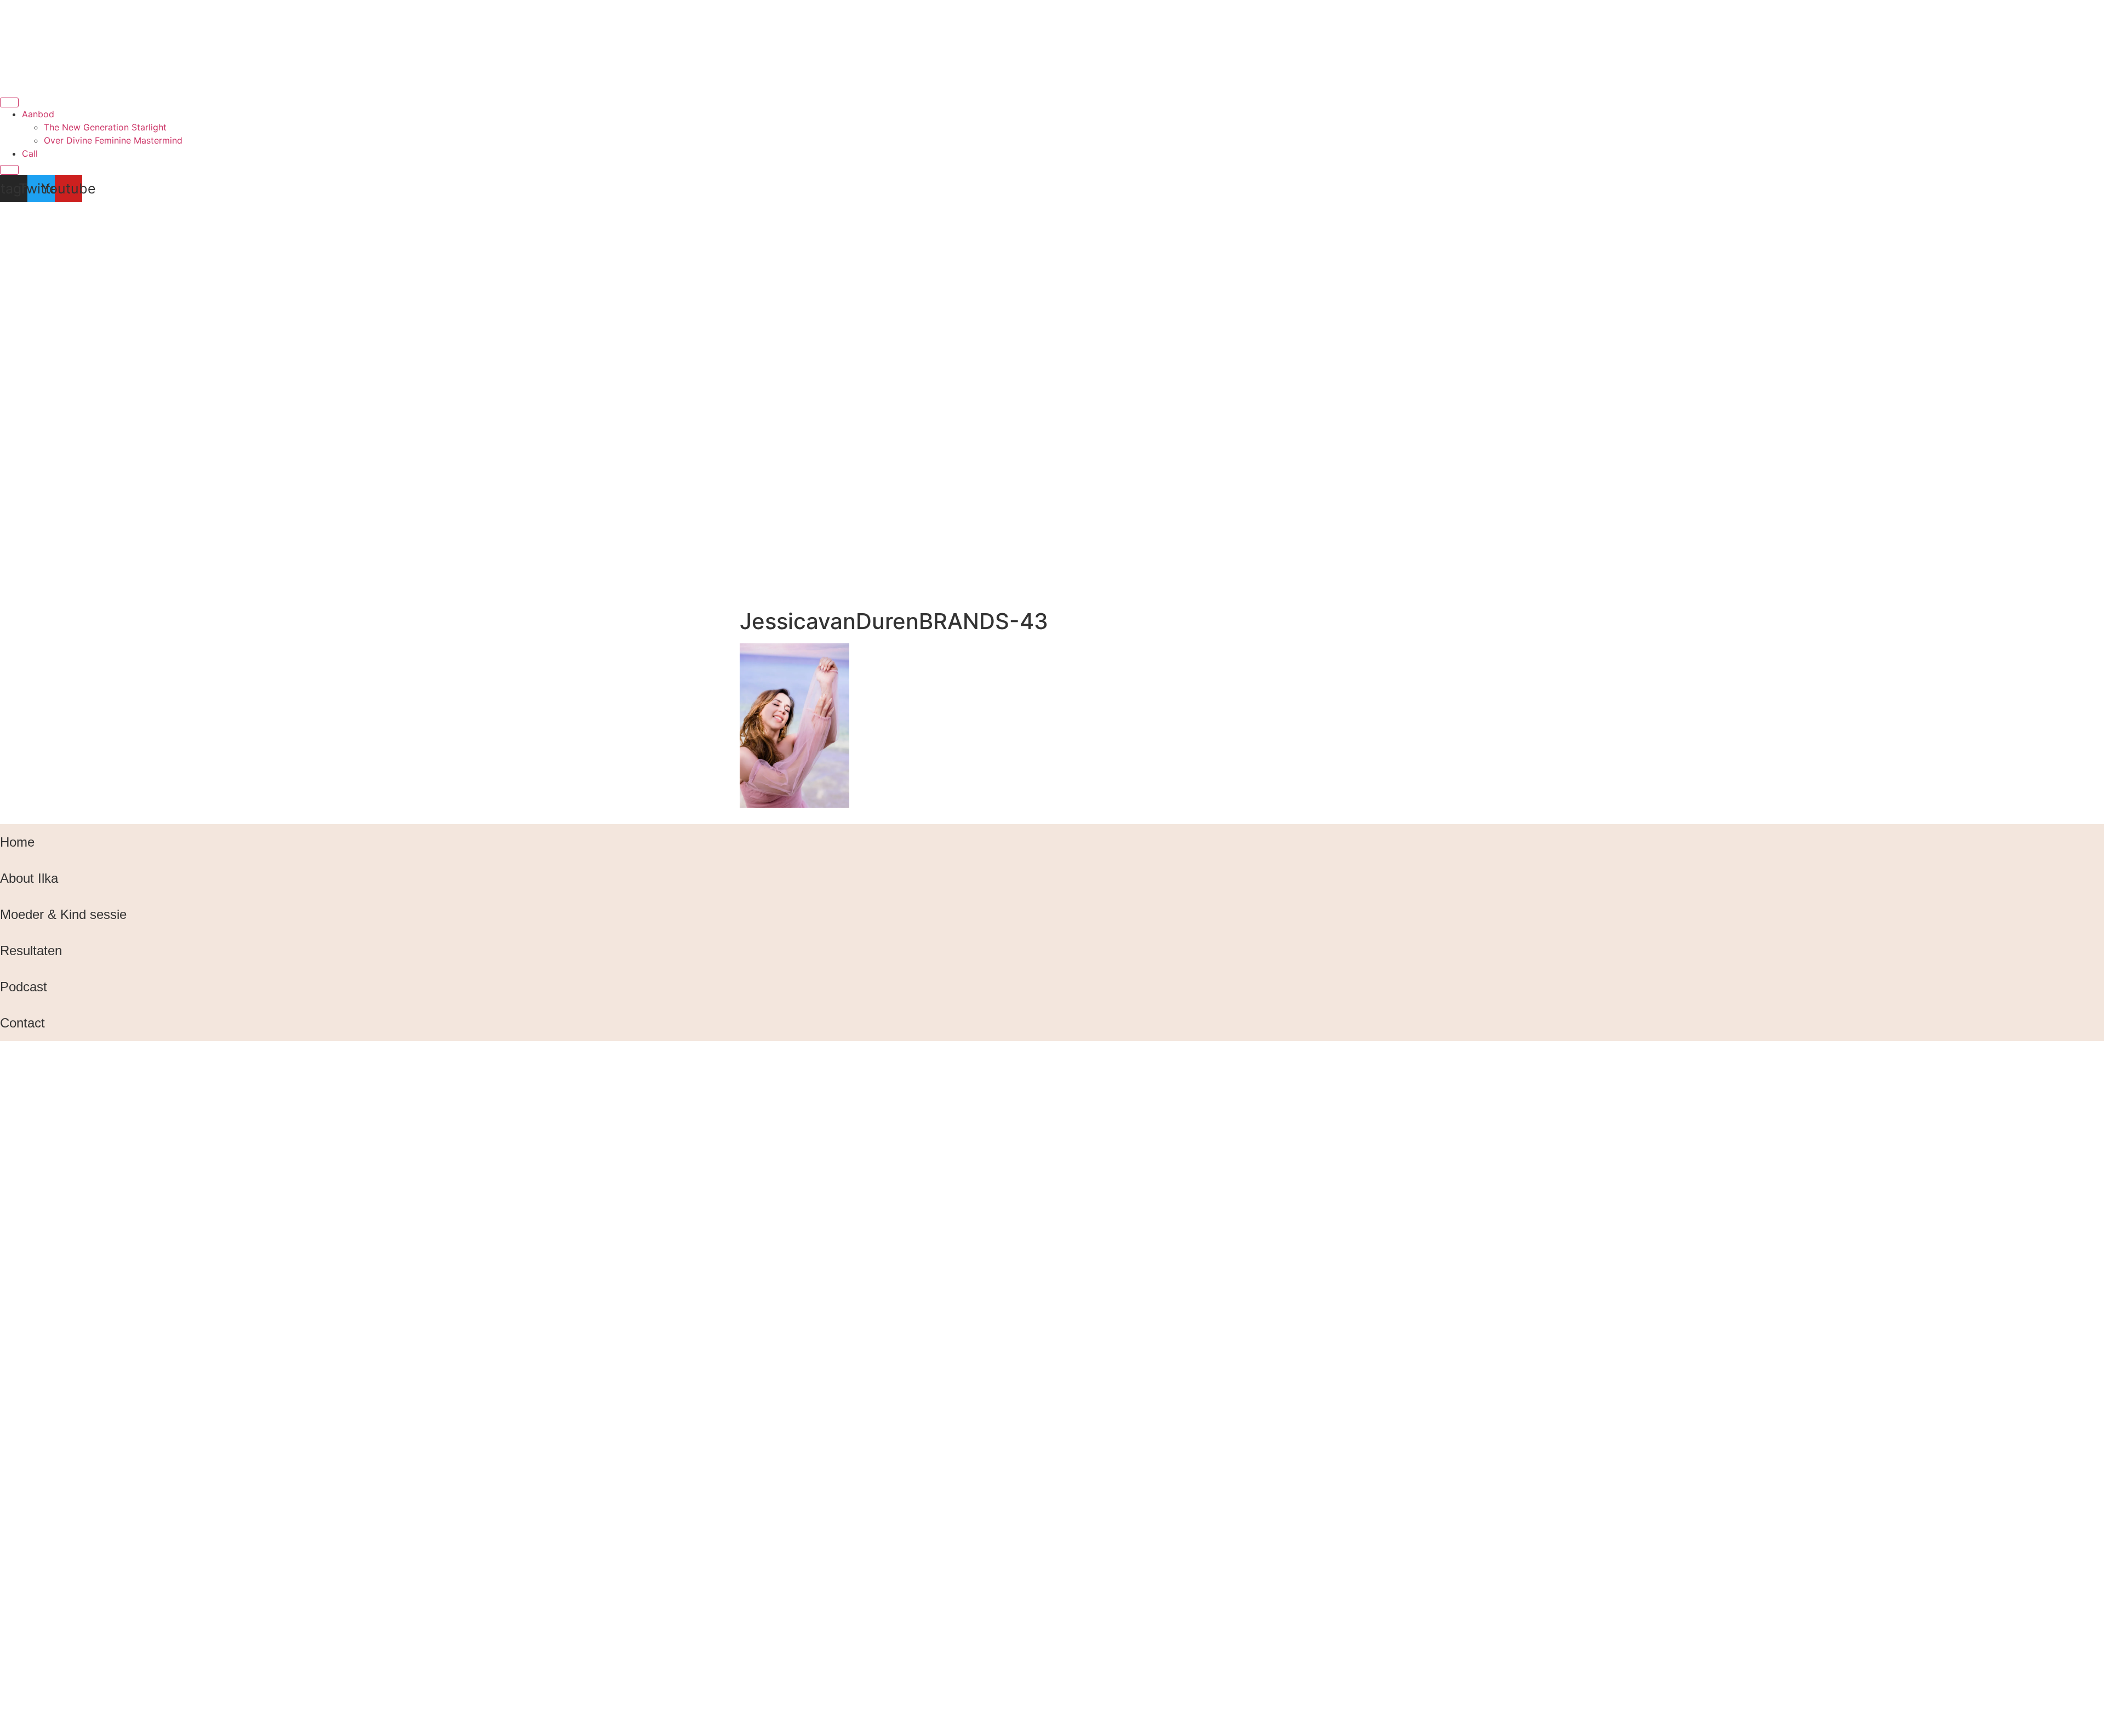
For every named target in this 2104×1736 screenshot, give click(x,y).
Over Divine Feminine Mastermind (113, 140)
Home (17, 842)
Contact (22, 1023)
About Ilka (29, 878)
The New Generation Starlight (105, 127)
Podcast (24, 987)
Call (30, 153)
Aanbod (38, 114)
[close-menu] (9, 170)
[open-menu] (9, 102)
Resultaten (31, 950)
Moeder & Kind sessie (63, 914)
